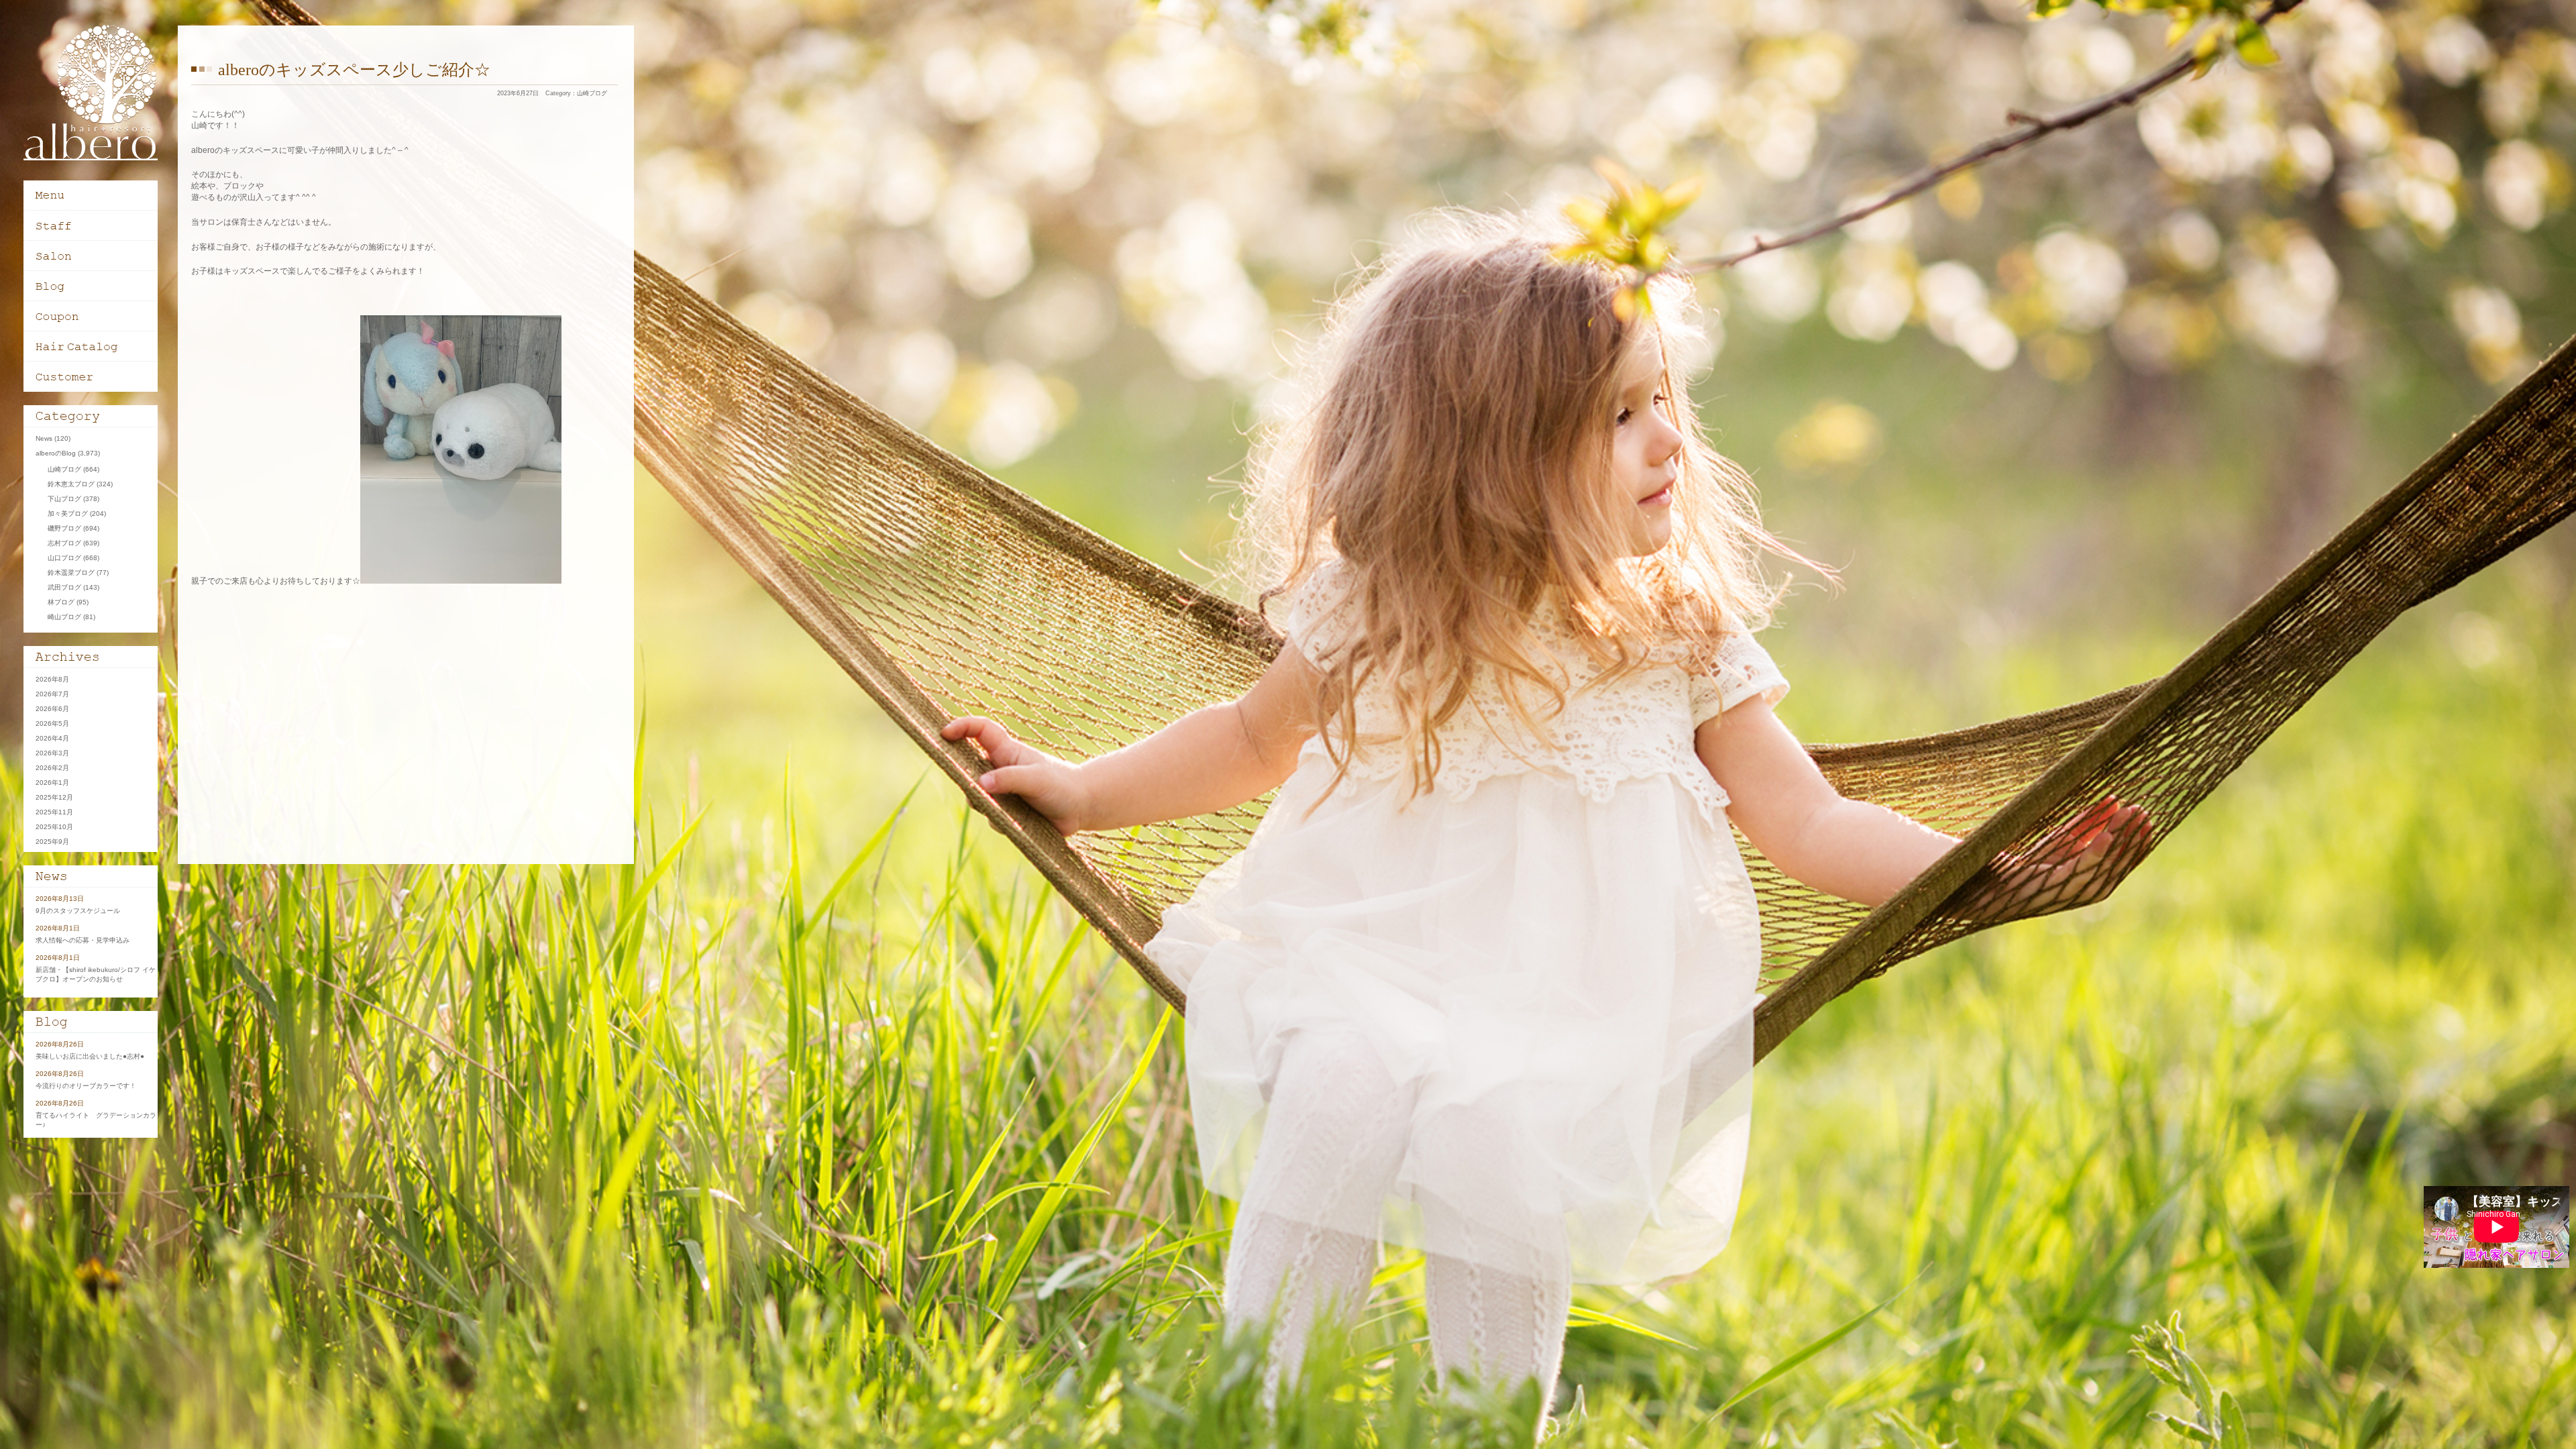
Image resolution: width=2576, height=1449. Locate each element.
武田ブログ (64, 587)
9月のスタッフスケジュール (78, 911)
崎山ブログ (64, 617)
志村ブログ (64, 543)
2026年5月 (52, 723)
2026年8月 (52, 679)
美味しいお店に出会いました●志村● (90, 1056)
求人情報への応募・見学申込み (83, 940)
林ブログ (61, 602)
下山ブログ (64, 499)
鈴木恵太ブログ (71, 484)
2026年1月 (52, 783)
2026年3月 (52, 753)
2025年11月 (54, 812)
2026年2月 (52, 768)
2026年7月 (52, 694)
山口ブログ (64, 558)
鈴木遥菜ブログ (71, 573)
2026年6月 (52, 709)
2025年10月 (54, 827)
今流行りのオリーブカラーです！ (86, 1086)
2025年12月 (54, 797)
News (44, 438)
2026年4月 (52, 738)
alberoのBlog (56, 453)
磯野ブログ (64, 528)
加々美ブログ (68, 514)
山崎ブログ (592, 93)
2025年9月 (52, 842)
